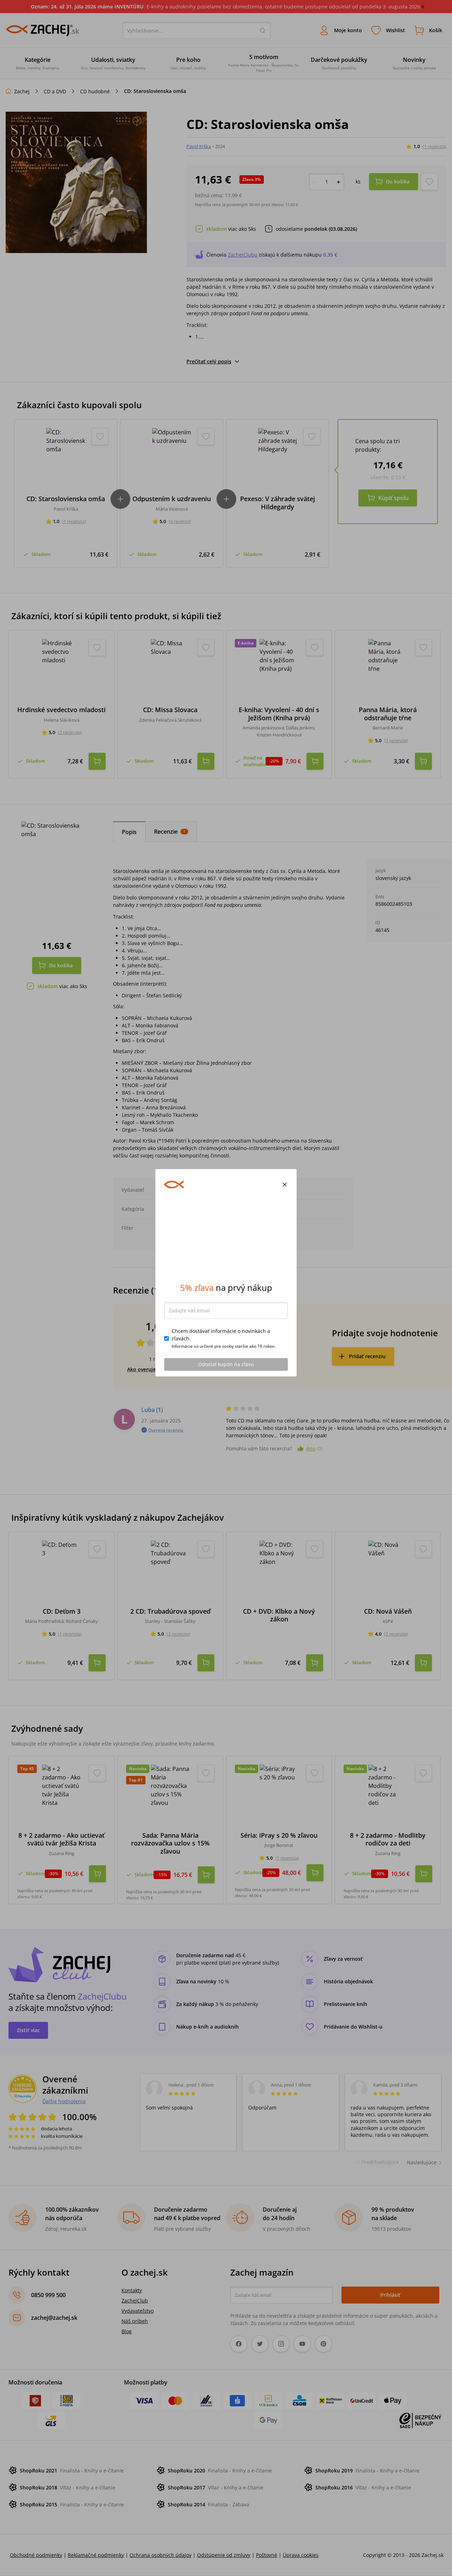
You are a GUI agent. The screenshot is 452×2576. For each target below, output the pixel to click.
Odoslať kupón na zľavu (226, 1380)
